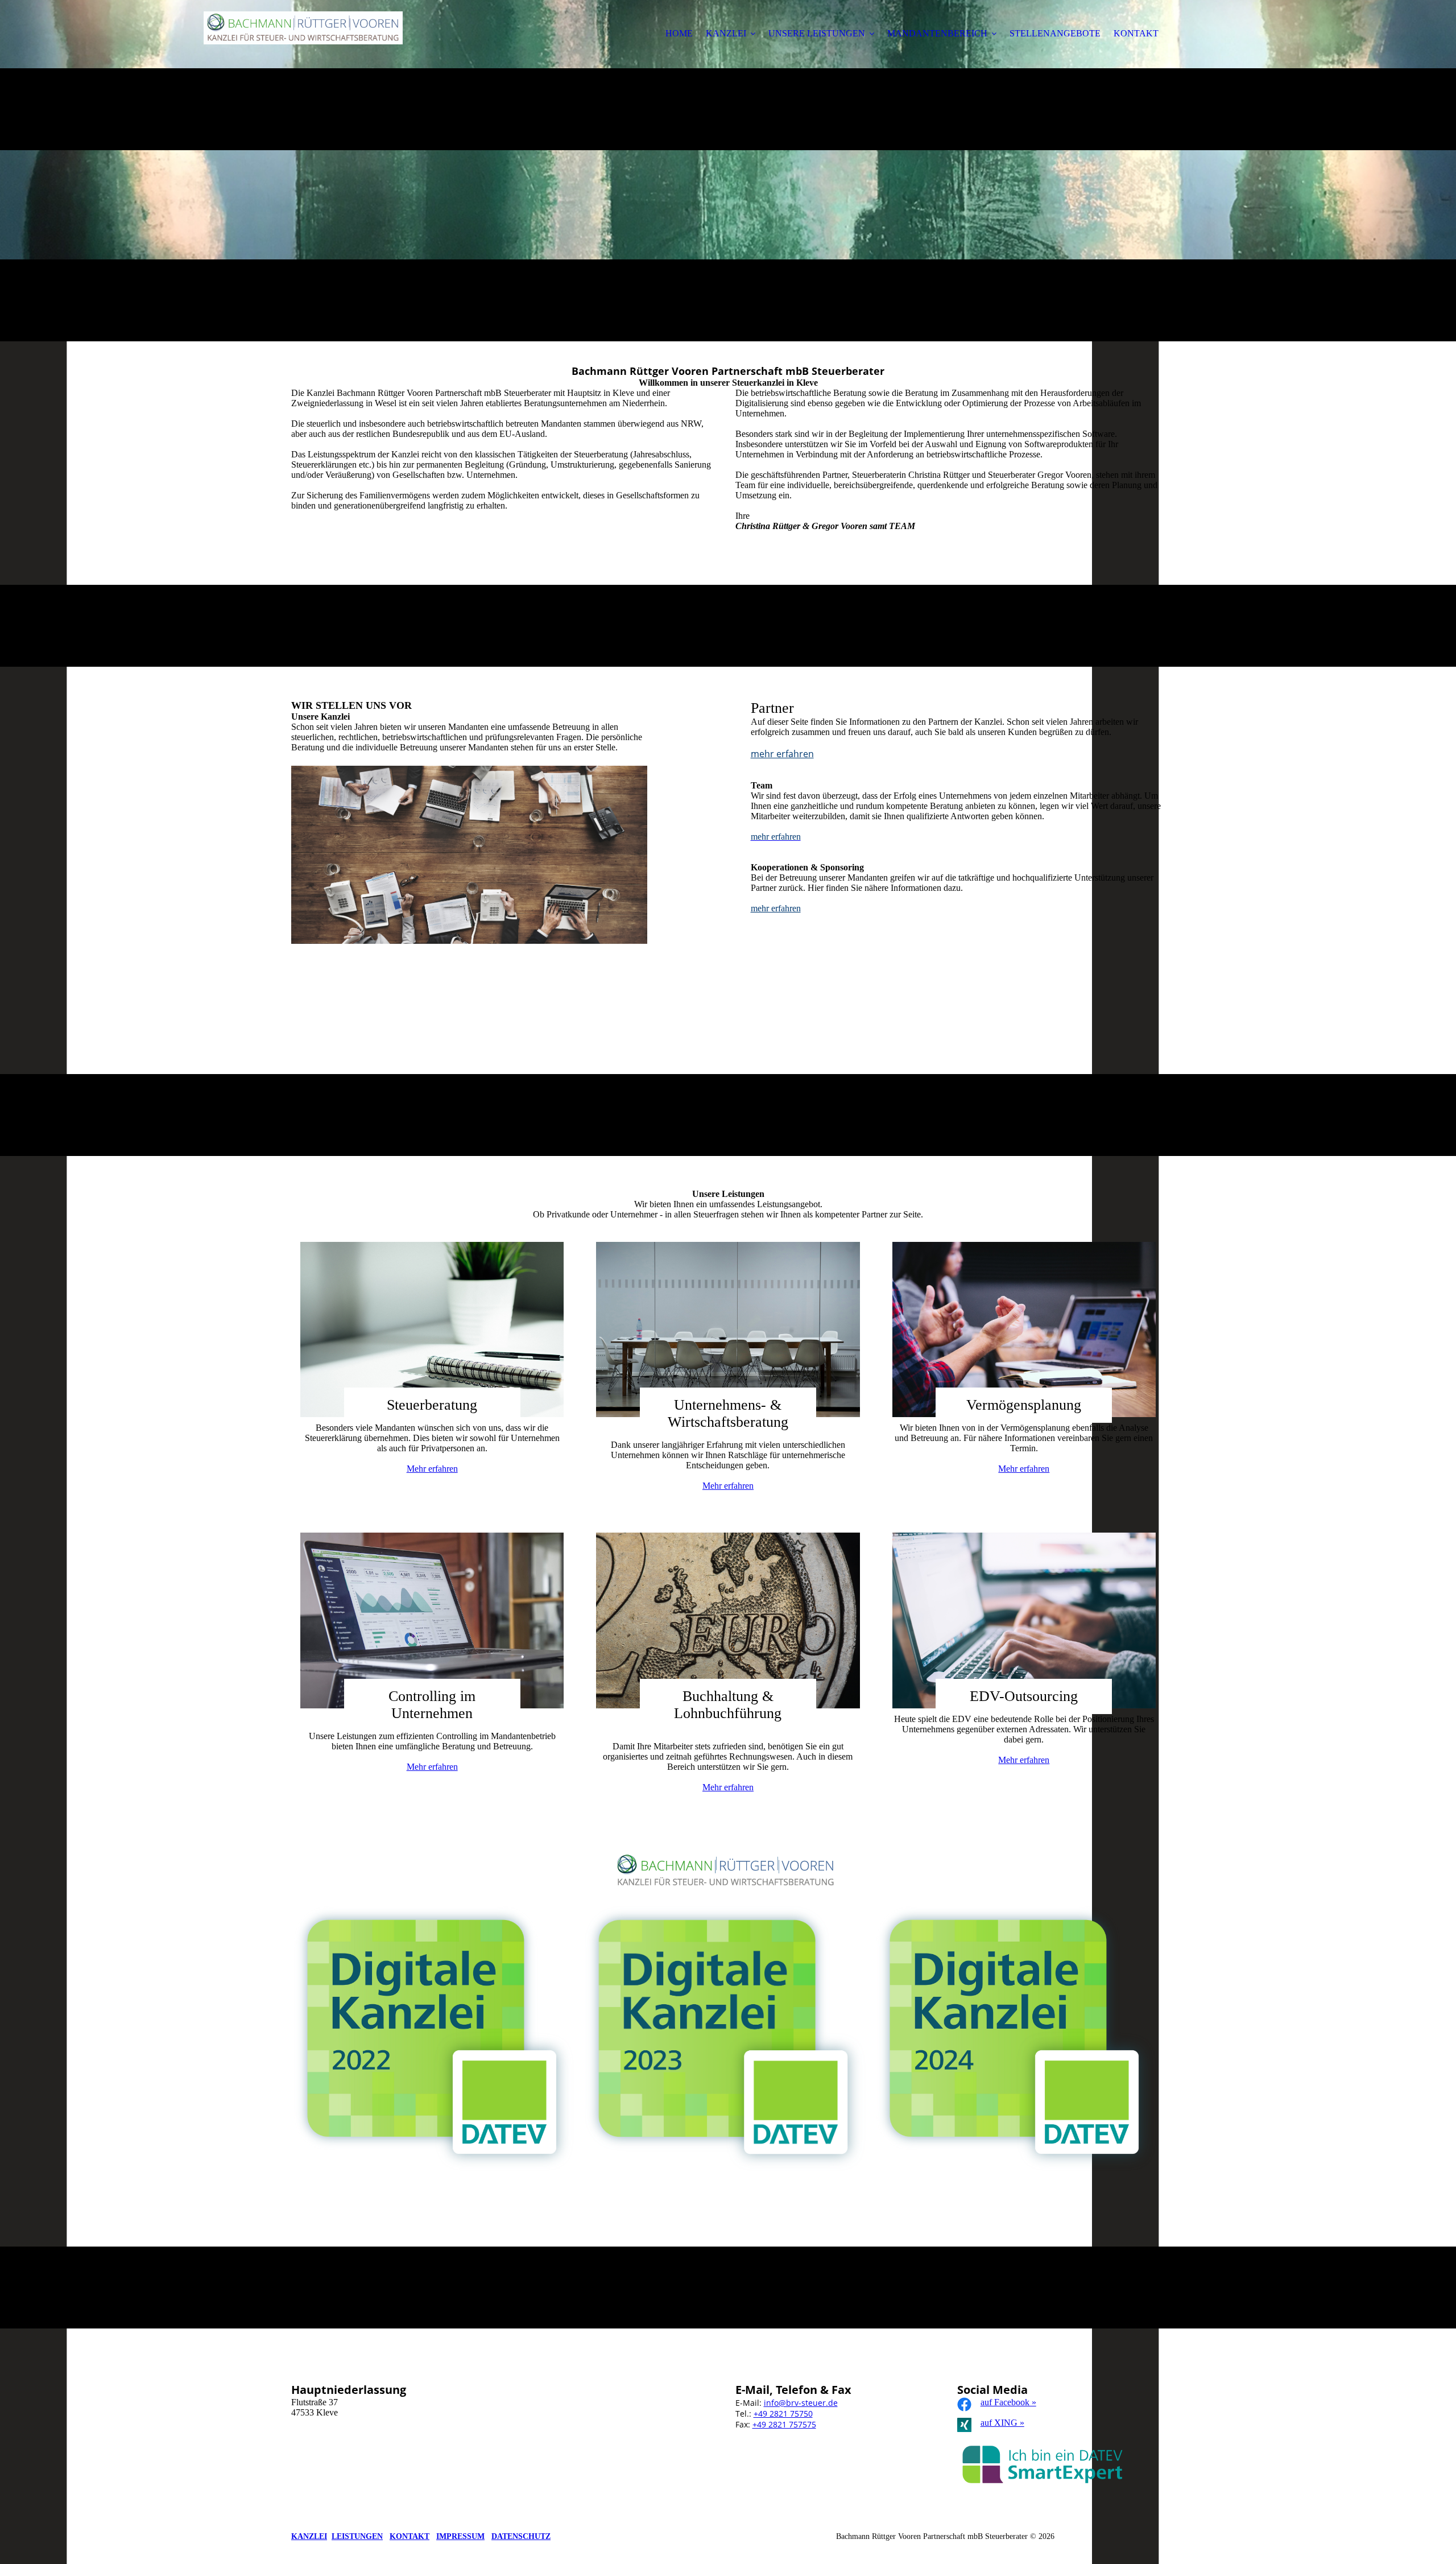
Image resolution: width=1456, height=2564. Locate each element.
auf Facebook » (1008, 2402)
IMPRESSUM (460, 2536)
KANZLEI (726, 33)
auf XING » (1002, 2423)
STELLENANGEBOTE (1055, 33)
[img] (303, 40)
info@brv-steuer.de (801, 2403)
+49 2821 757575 (784, 2424)
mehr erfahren (782, 754)
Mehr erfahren (432, 1469)
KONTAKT (1136, 33)
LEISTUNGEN (357, 2536)
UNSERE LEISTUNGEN (817, 33)
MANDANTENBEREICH (937, 33)
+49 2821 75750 (783, 2414)
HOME (679, 33)
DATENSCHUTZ (521, 2536)
